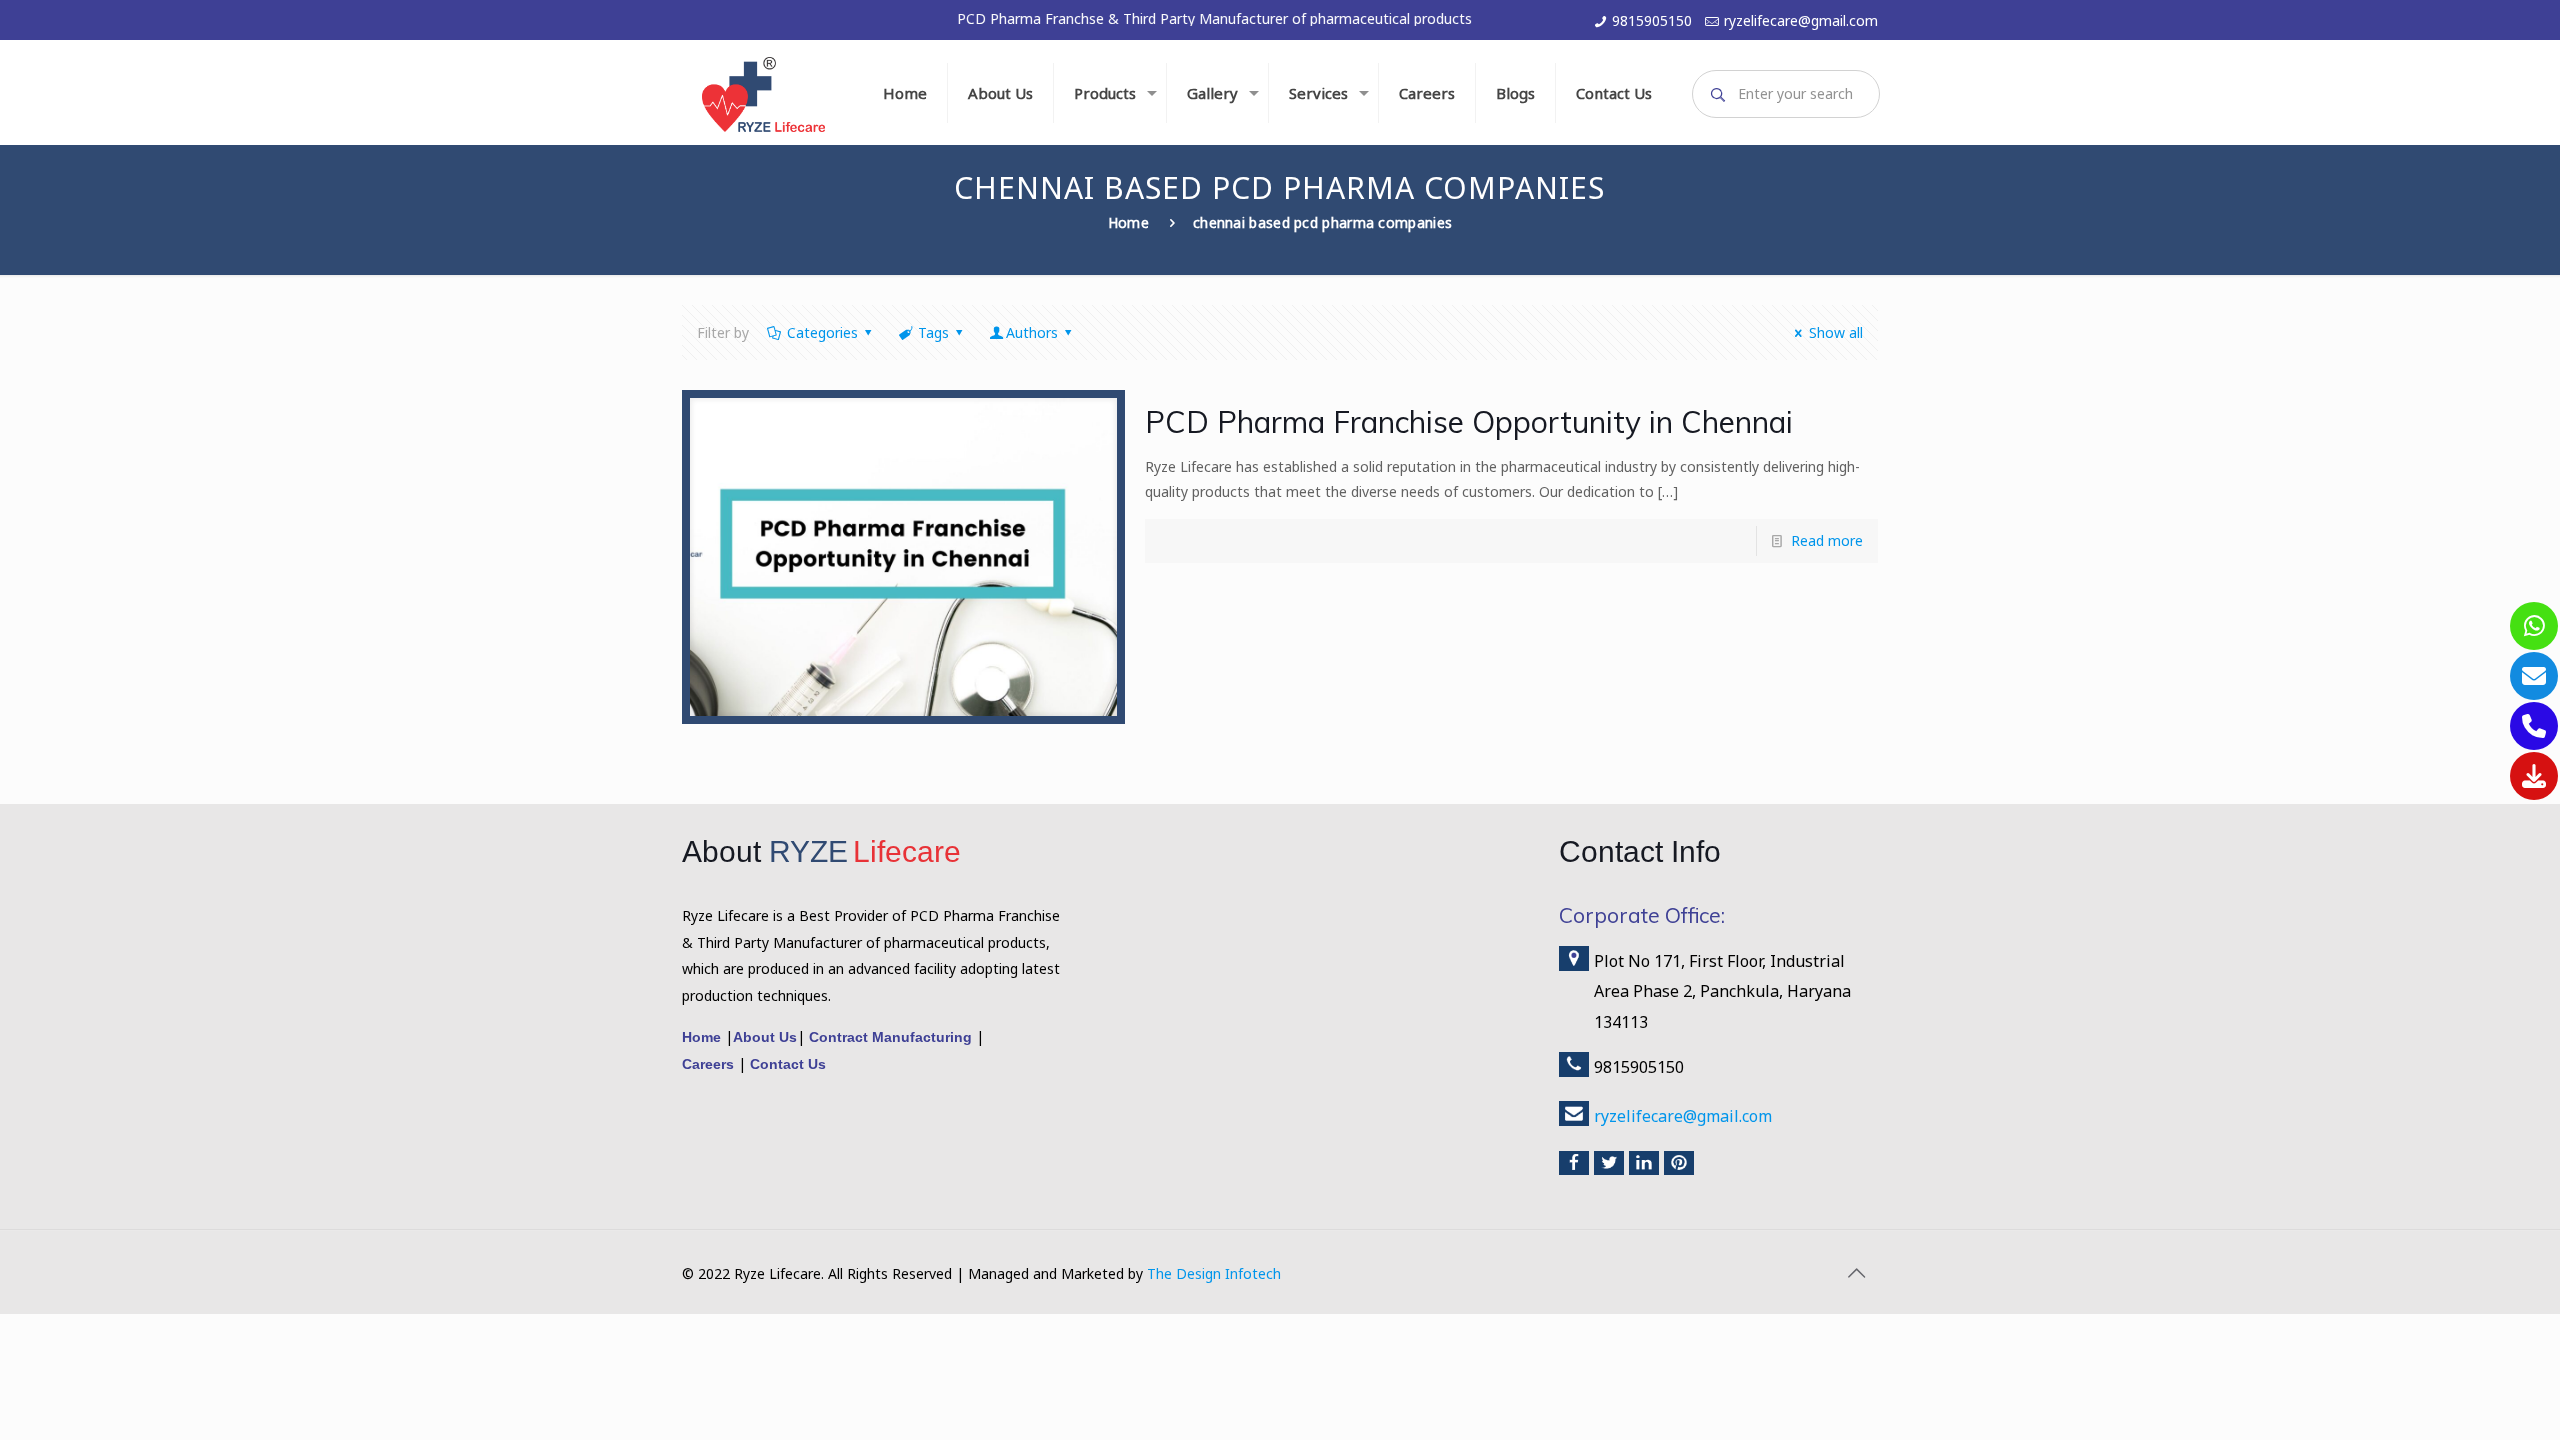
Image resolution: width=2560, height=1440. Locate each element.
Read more (1827, 540)
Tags (933, 332)
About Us (765, 1037)
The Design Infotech (1214, 1273)
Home (1128, 222)
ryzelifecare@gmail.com (1801, 20)
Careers (710, 1064)
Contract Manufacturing (890, 1037)
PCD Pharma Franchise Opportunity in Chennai (1469, 422)
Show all (1836, 332)
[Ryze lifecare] (763, 92)
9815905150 (1652, 20)
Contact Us (786, 1064)
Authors (1032, 332)
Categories (822, 332)
